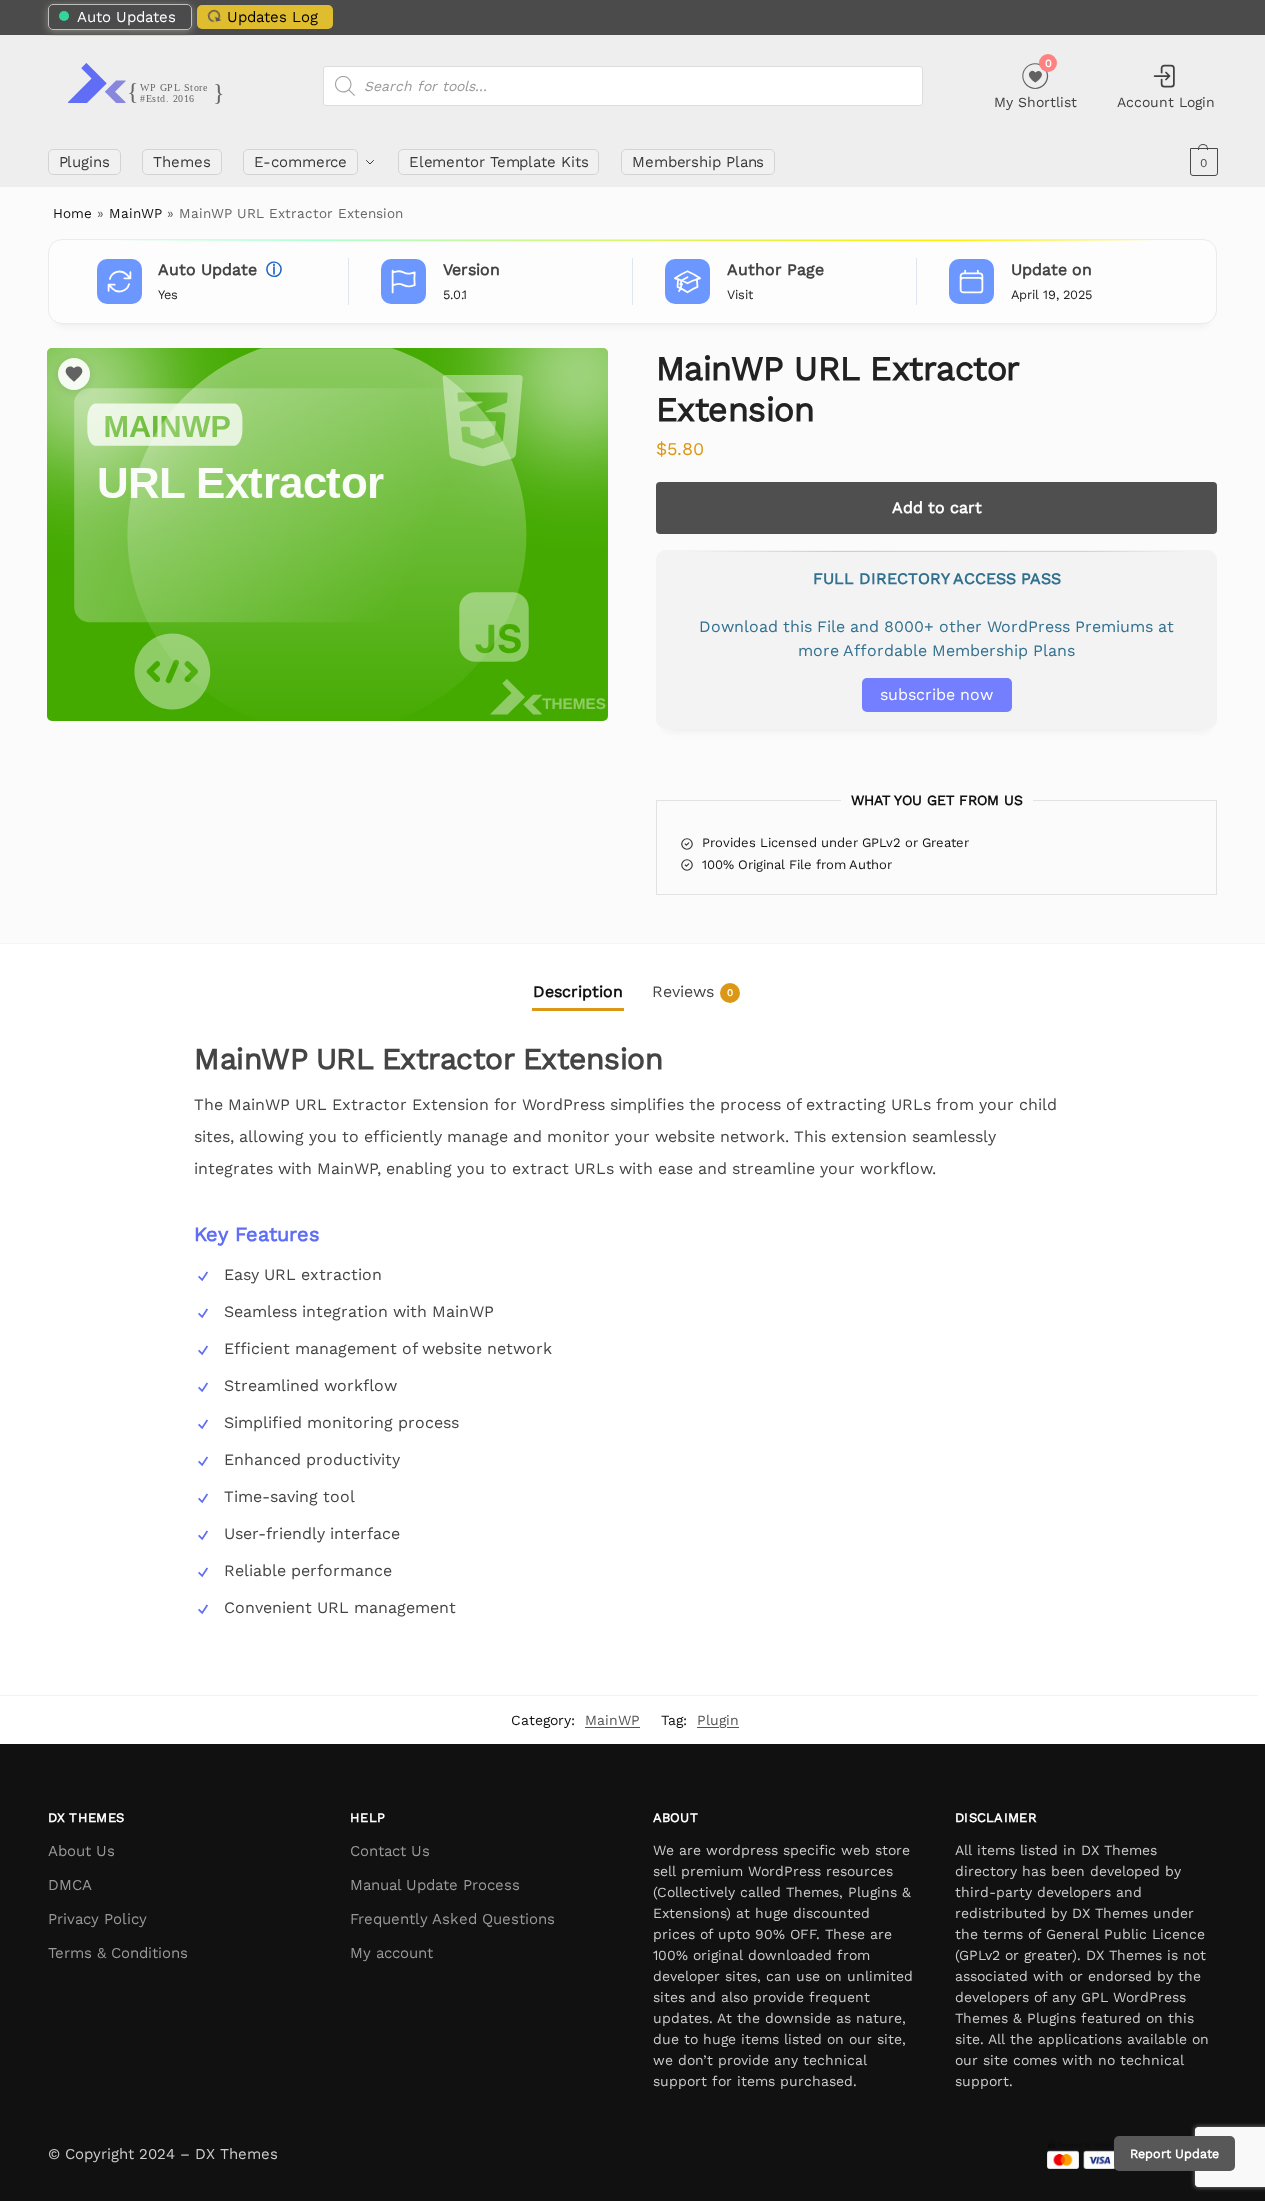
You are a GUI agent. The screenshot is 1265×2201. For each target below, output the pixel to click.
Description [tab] (578, 991)
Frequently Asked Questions (452, 1919)
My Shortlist (1035, 83)
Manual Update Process (435, 1885)
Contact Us (390, 1851)
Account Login (1166, 102)
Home (72, 213)
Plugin (718, 1720)
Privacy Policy (97, 1919)
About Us (81, 1851)
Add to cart (937, 507)
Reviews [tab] (692, 991)
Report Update (1174, 2153)
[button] (1201, 162)
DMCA (70, 1885)
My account (391, 1953)
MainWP (135, 213)
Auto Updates (126, 17)
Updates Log (272, 17)
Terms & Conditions (118, 1953)
